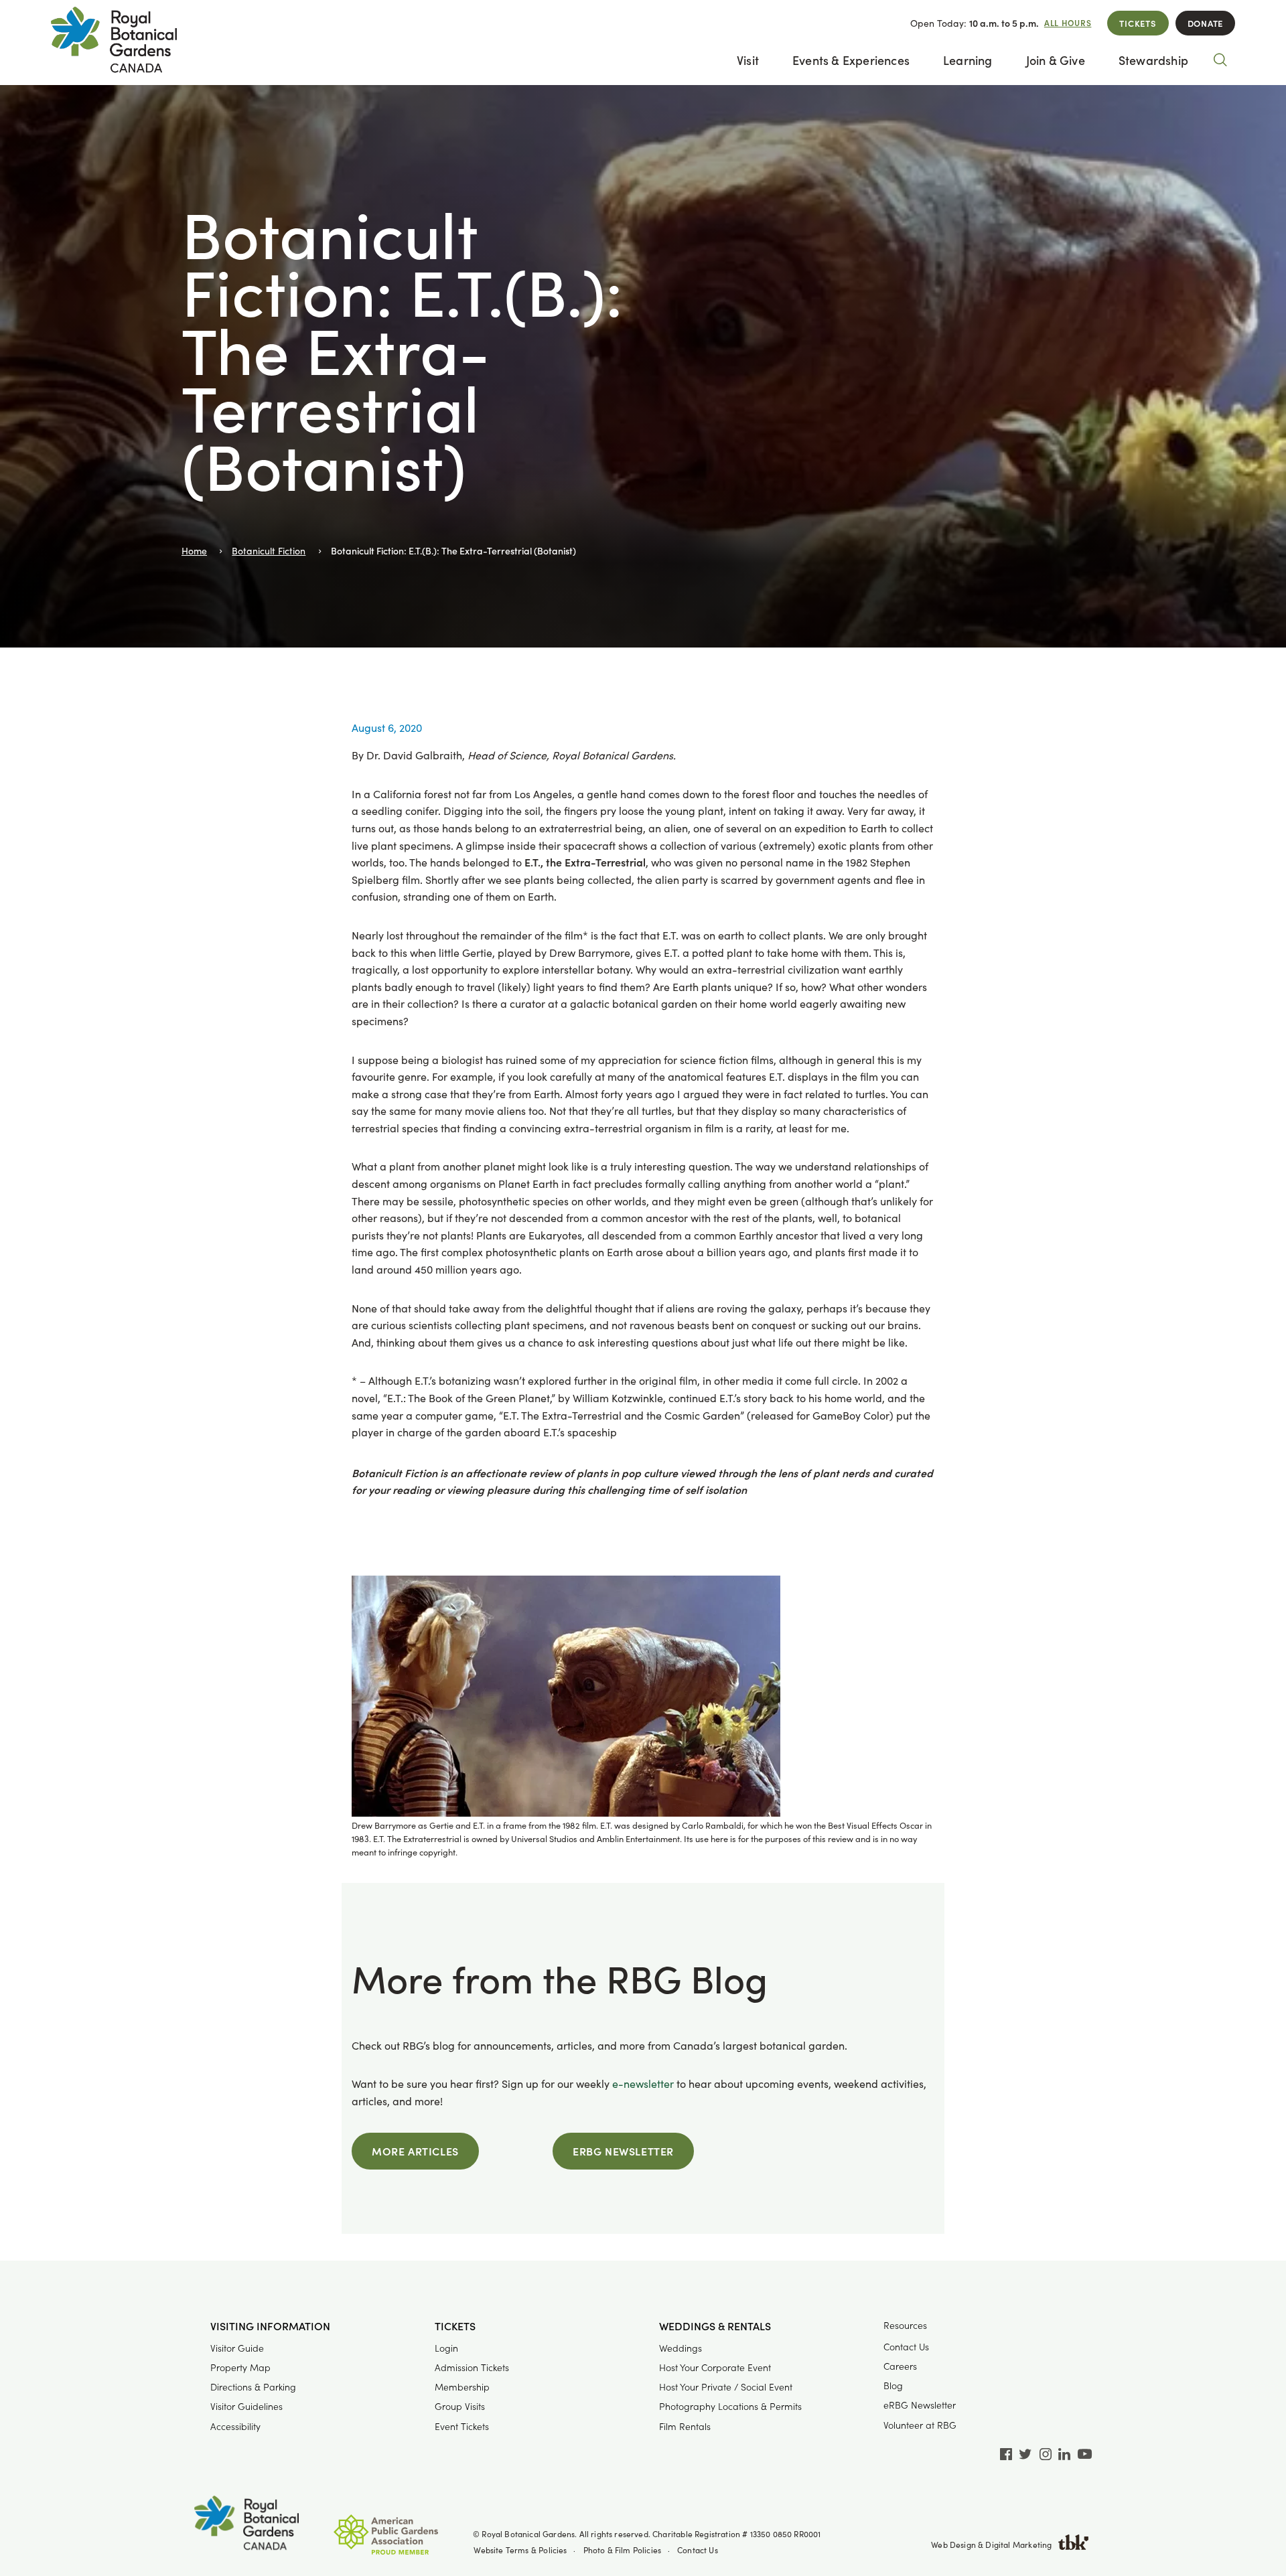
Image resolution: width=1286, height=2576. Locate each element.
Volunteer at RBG (920, 2425)
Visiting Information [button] (270, 2326)
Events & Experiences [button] (851, 60)
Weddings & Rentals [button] (715, 2326)
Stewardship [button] (1153, 60)
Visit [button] (748, 60)
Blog (893, 2385)
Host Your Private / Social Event (726, 2387)
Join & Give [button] (1056, 60)
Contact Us (906, 2347)
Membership (462, 2387)
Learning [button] (968, 60)
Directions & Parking (253, 2387)
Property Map (240, 2367)
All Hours (1068, 23)
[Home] (246, 2525)
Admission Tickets (472, 2367)
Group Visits (460, 2406)
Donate (1205, 23)
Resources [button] (905, 2325)
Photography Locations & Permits (730, 2406)
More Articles (415, 2151)
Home (194, 551)
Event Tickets (462, 2426)
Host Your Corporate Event (715, 2367)
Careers (900, 2366)
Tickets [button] (455, 2326)
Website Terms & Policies (520, 2550)
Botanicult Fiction (269, 551)
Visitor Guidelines (246, 2406)
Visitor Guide (237, 2348)
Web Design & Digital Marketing (991, 2545)
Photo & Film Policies (623, 2550)
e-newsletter (643, 2083)
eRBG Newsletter (623, 2151)
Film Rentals (685, 2426)
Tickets (1138, 23)
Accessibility (235, 2426)
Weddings (681, 2348)
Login (446, 2348)
